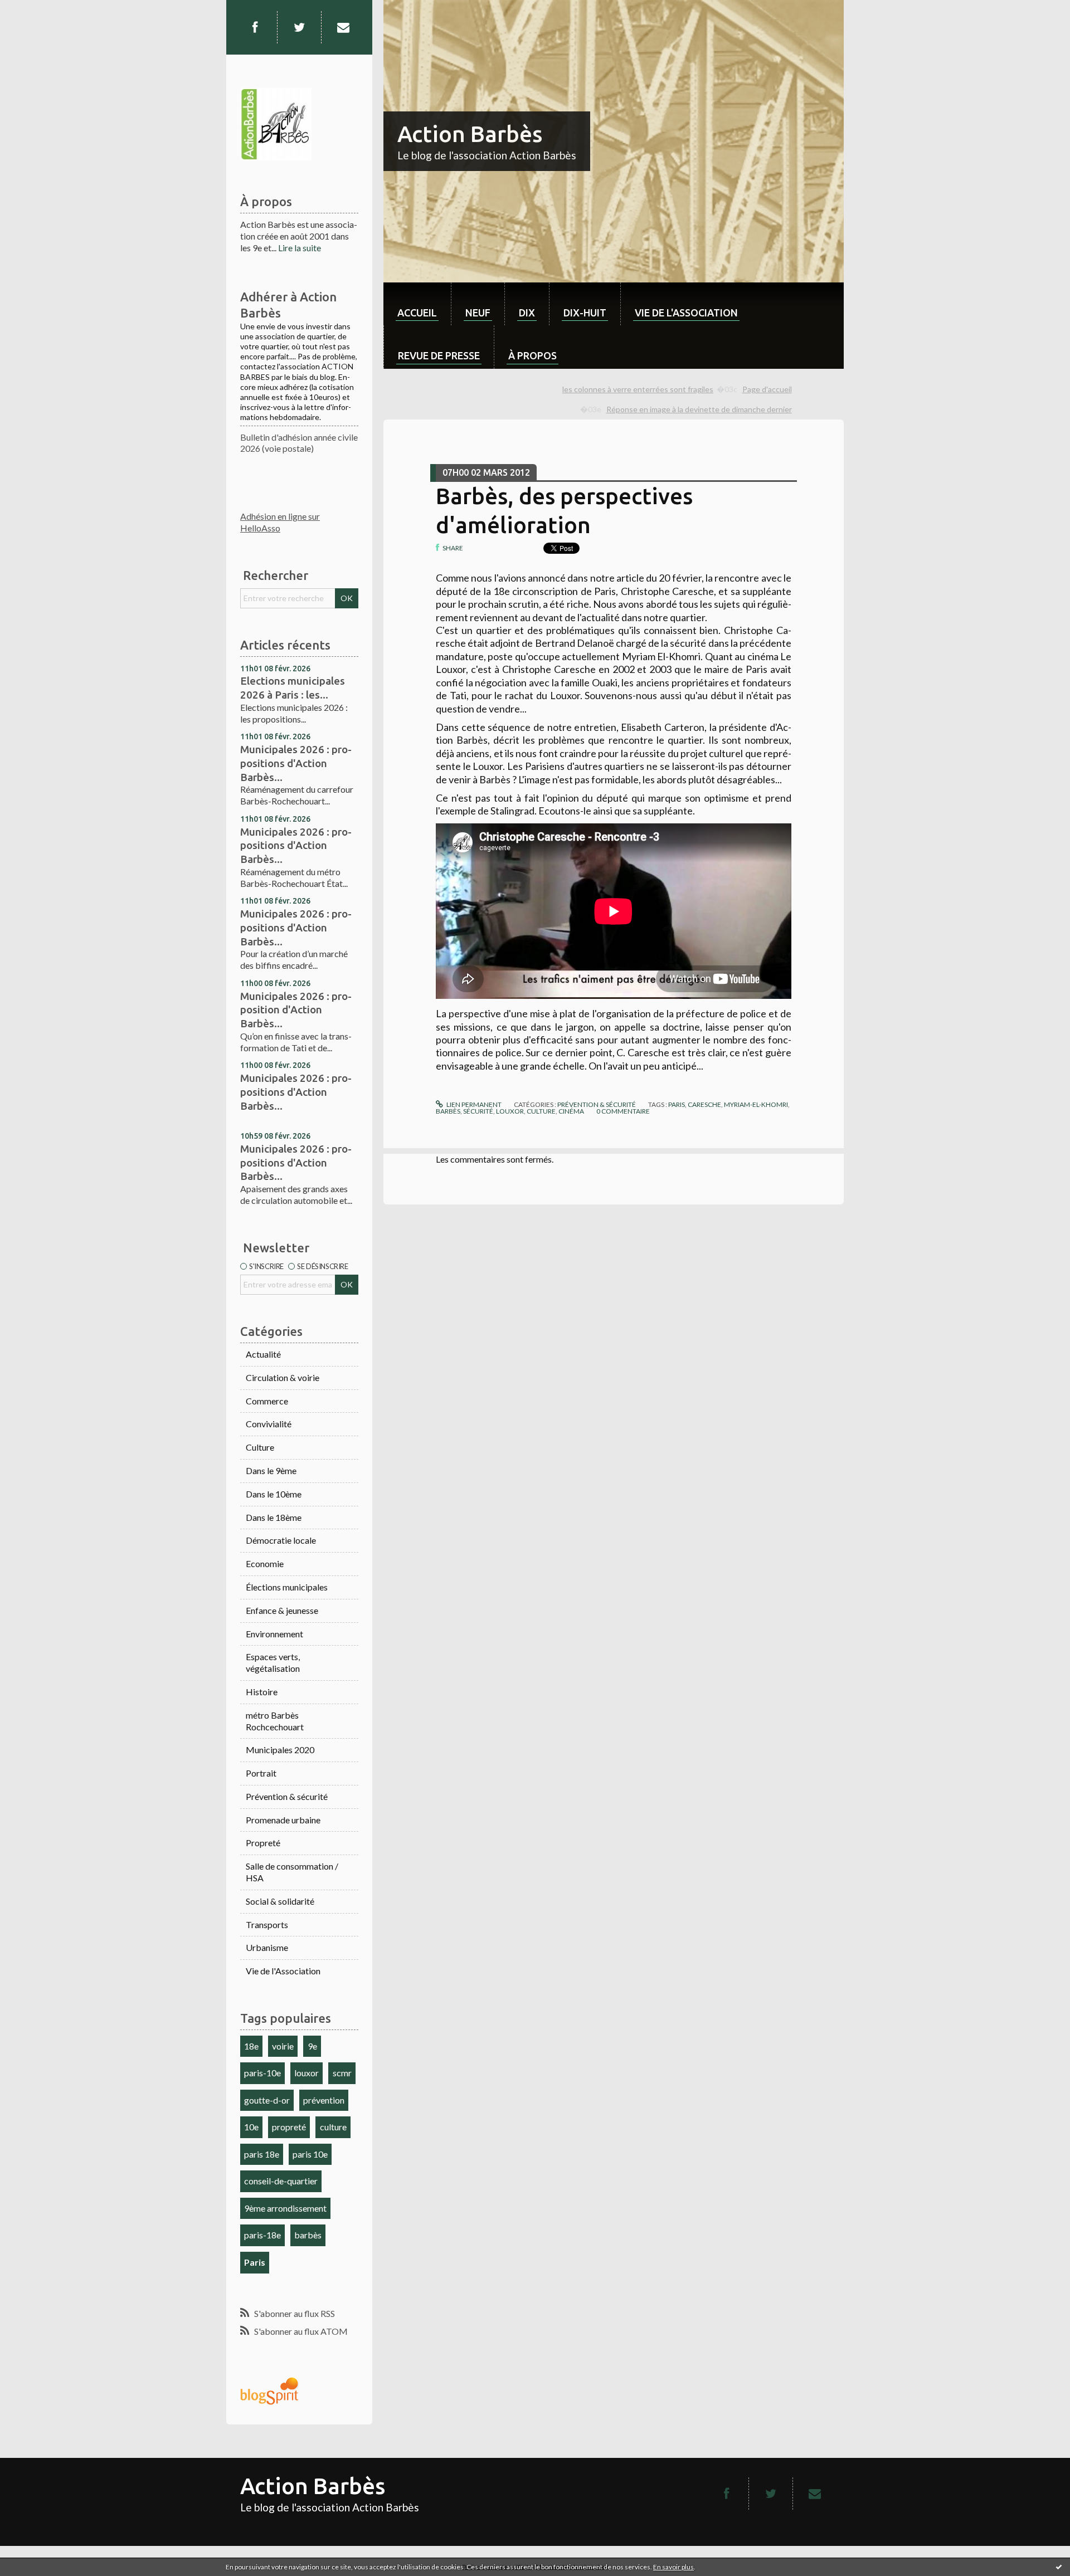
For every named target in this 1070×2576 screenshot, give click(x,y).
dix (527, 313)
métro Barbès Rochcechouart (275, 1721)
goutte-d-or (267, 2100)
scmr (342, 2073)
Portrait (261, 1773)
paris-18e (262, 2235)
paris (677, 1104)
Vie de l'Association (283, 1971)
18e (251, 2046)
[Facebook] (255, 27)
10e (251, 2127)
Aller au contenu (36, 10)
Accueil (417, 313)
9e (312, 2046)
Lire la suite (300, 248)
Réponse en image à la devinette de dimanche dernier (699, 409)
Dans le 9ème (271, 1470)
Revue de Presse (439, 355)
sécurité (478, 1111)
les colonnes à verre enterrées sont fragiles (638, 389)
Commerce (267, 1401)
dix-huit (585, 313)
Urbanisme (267, 1947)
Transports (267, 1924)
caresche (704, 1104)
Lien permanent (473, 1104)
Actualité (263, 1354)
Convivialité (269, 1424)
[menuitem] (417, 304)
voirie (283, 2046)
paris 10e (310, 2154)
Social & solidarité (280, 1901)
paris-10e (262, 2073)
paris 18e (262, 2154)
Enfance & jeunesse (282, 1610)
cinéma (571, 1111)
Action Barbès (470, 134)
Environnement (274, 1634)
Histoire (262, 1692)
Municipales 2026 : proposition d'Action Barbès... (296, 1010)
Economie (265, 1563)
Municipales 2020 (280, 1750)
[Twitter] (299, 27)
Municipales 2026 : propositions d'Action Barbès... (296, 763)
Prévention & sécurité (287, 1796)
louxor (307, 2073)
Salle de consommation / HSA (292, 1872)
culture (333, 2127)
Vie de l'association (686, 313)
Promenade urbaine (283, 1820)
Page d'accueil (767, 389)
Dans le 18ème (274, 1517)
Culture (260, 1447)
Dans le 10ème (274, 1494)
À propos (532, 355)
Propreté (263, 1843)
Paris (255, 2262)
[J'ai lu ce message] (1059, 2567)
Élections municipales (287, 1587)
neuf (478, 313)
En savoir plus (673, 2567)
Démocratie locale (281, 1540)
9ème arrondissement (285, 2208)
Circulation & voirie (283, 1377)
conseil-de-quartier (281, 2181)
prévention (324, 2100)
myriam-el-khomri (756, 1104)
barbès (308, 2235)
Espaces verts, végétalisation (273, 1662)
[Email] (343, 27)
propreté (289, 2127)
